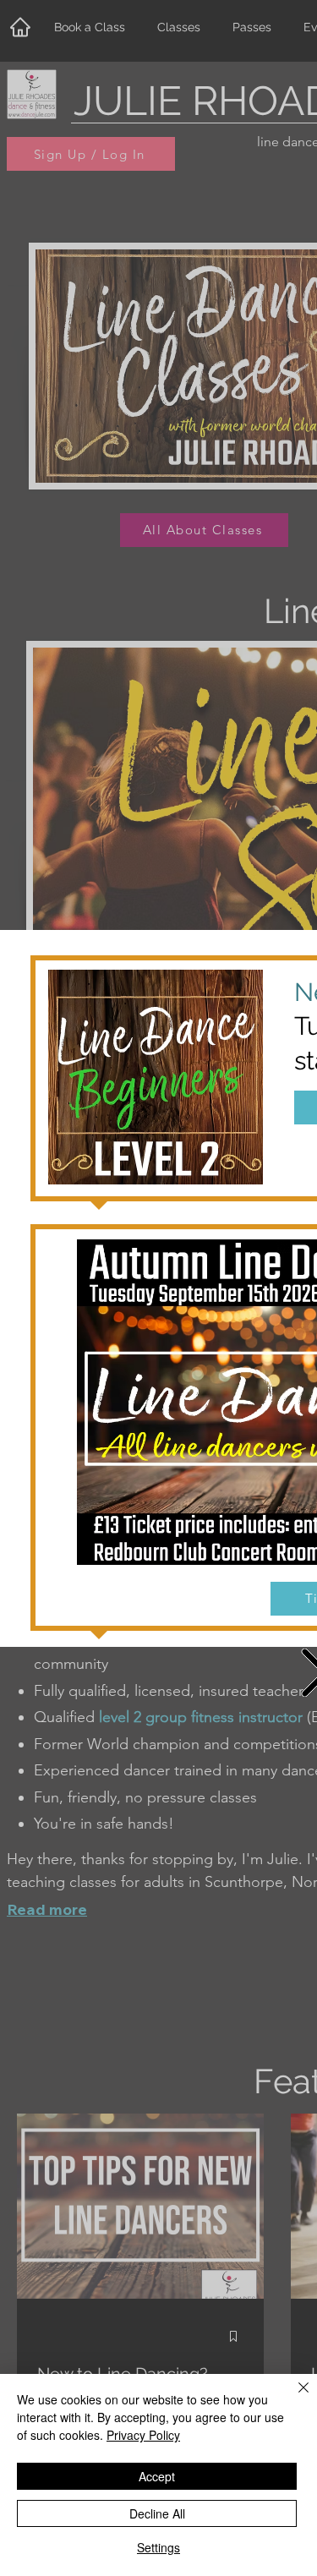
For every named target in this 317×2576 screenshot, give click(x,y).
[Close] (293, 2398)
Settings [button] (158, 2547)
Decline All (157, 2513)
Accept (157, 2476)
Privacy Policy (143, 2435)
